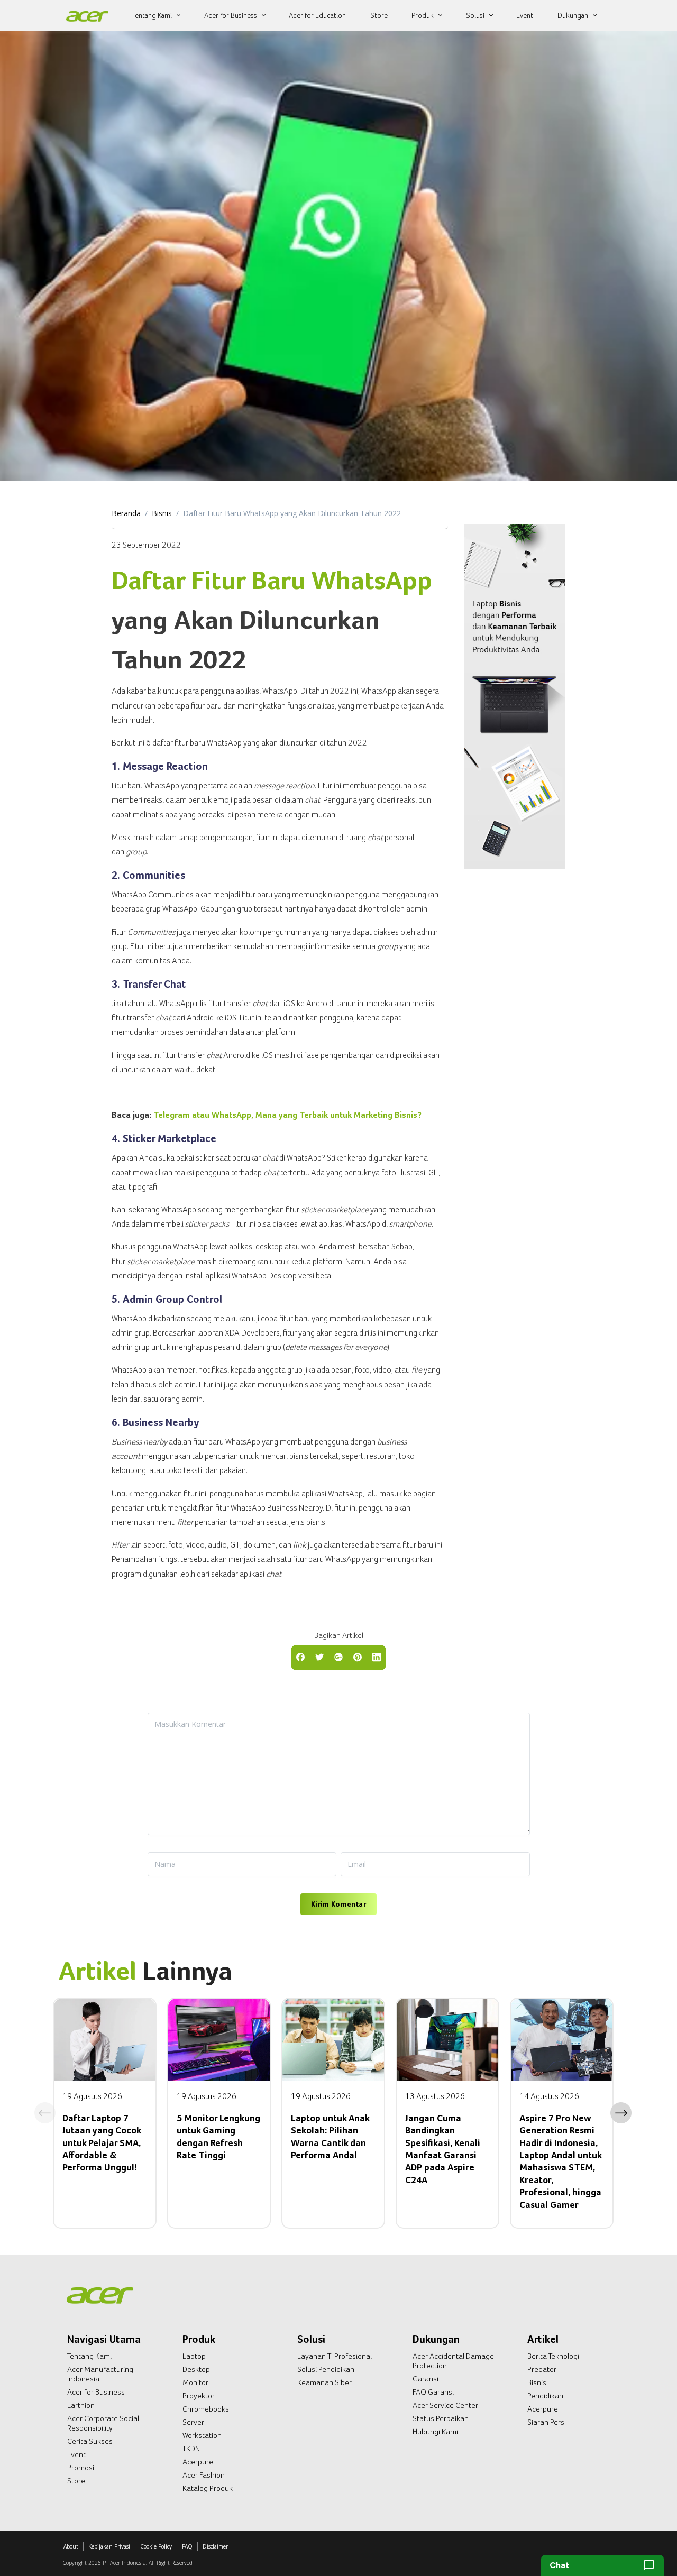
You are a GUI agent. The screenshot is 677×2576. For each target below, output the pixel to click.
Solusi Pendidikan (326, 2369)
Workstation (202, 2435)
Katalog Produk (208, 2488)
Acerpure (198, 2462)
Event (76, 2454)
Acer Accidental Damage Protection (453, 2361)
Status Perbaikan (441, 2418)
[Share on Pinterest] (358, 1657)
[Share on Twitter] (319, 1657)
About (71, 2546)
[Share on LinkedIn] (377, 1657)
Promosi (81, 2468)
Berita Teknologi (553, 2356)
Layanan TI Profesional (335, 2356)
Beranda (126, 513)
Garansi (426, 2379)
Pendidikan (545, 2396)
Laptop (194, 2356)
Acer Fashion (204, 2475)
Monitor (195, 2382)
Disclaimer (215, 2546)
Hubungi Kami (435, 2432)
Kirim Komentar (338, 1904)
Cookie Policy (156, 2546)
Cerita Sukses (90, 2441)
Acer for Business (96, 2392)
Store (76, 2481)
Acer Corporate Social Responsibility (103, 2423)
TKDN (191, 2449)
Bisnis (162, 513)
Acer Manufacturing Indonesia (100, 2374)
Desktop (196, 2369)
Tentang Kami (89, 2356)
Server (193, 2422)
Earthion (81, 2405)
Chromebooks (206, 2409)
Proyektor (199, 2396)
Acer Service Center (445, 2405)
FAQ (187, 2546)
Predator (542, 2369)
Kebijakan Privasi (109, 2546)
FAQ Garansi (433, 2392)
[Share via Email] (338, 1657)
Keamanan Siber (324, 2382)
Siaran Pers (546, 2422)
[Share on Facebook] (300, 1657)
